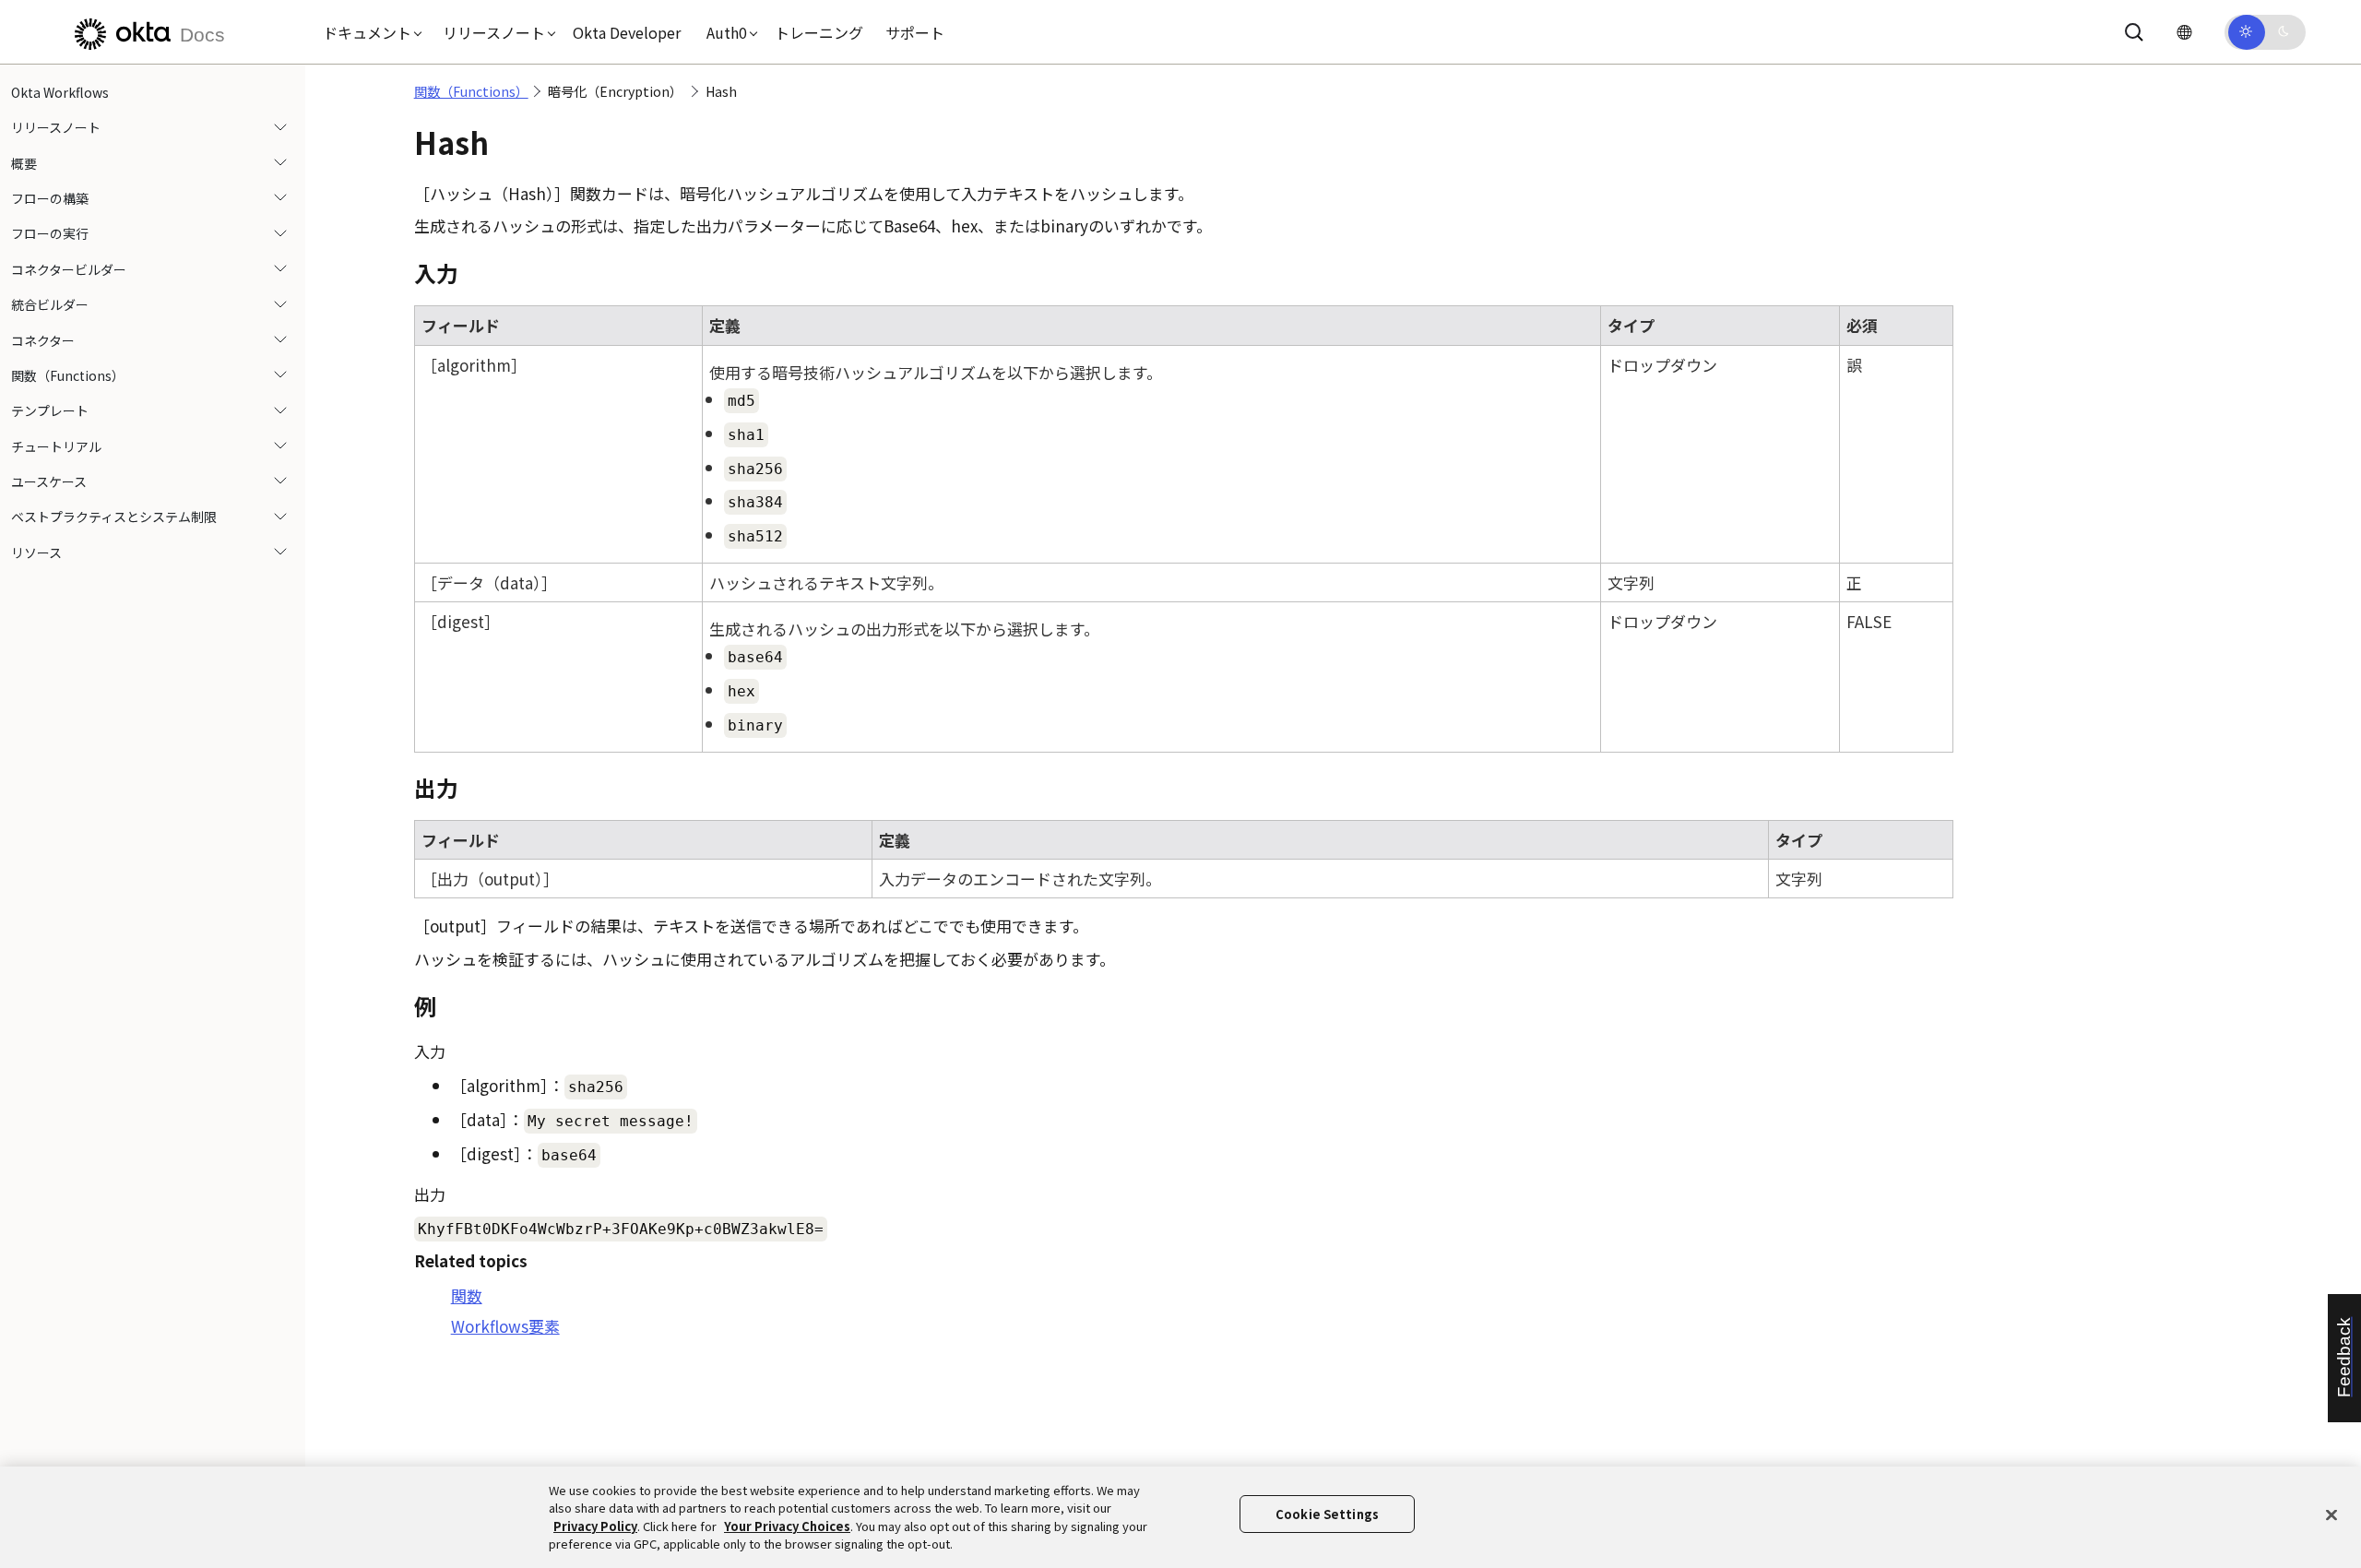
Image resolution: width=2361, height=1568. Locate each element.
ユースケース (49, 481)
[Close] (2331, 1515)
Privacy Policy (595, 1526)
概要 (24, 163)
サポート (915, 32)
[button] (368, 32)
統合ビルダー (50, 304)
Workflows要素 (505, 1326)
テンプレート (50, 411)
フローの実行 (50, 234)
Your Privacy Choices (787, 1526)
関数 (467, 1295)
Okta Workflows (60, 92)
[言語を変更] (2184, 32)
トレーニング (819, 32)
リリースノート (56, 127)
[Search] (2134, 32)
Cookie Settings (1327, 1514)
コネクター (43, 340)
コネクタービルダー (69, 269)
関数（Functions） (68, 375)
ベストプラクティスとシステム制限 (114, 517)
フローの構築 (50, 198)
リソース (36, 552)
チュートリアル (56, 446)
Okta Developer (627, 32)
